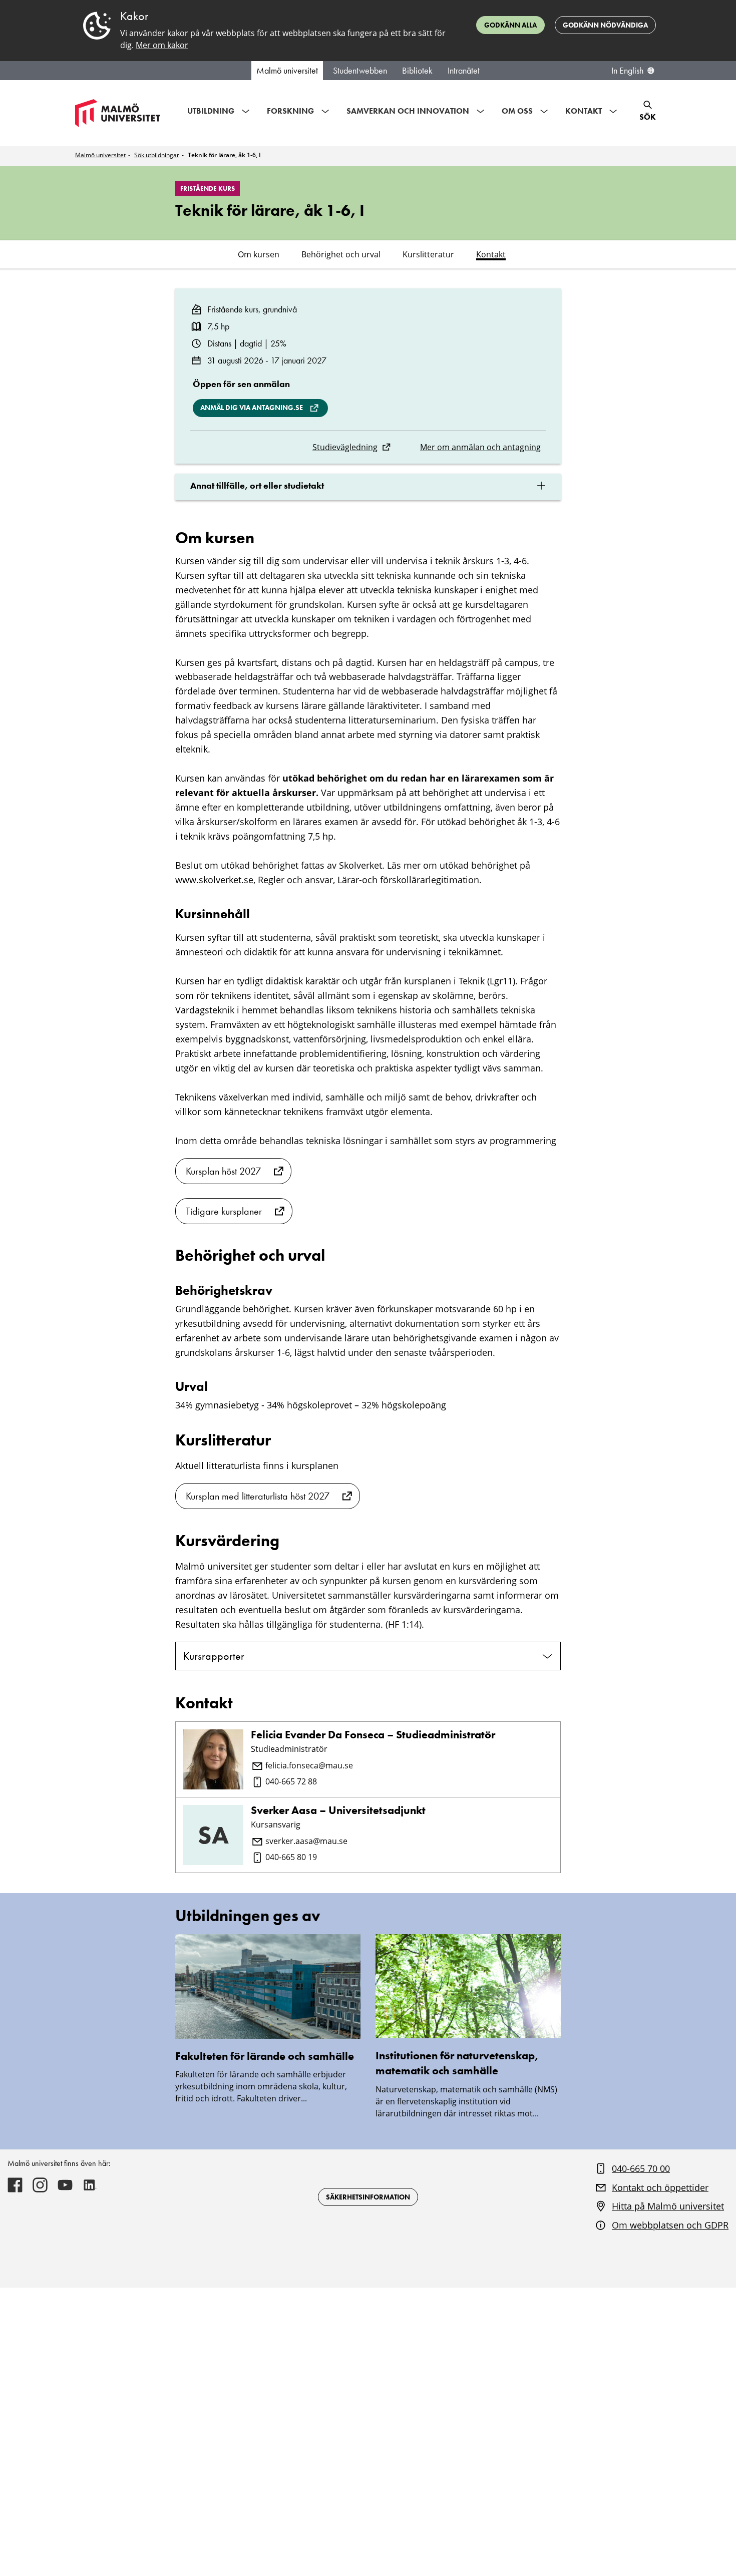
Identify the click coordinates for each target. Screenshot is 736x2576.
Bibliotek (417, 71)
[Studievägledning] (386, 447)
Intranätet (464, 71)
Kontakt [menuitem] (584, 111)
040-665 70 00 (641, 2168)
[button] (368, 487)
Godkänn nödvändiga (605, 25)
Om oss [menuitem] (517, 111)
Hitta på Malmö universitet (668, 2206)
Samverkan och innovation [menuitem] (408, 111)
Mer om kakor (162, 45)
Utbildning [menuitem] (211, 111)
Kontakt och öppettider (660, 2187)
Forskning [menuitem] (290, 111)
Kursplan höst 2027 (223, 1171)
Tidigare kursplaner (224, 1211)
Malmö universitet (287, 71)
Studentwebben (360, 71)
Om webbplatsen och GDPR (670, 2225)
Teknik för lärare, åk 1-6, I (224, 155)
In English (627, 71)
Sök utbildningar (157, 155)
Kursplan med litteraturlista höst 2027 (258, 1496)
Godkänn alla (510, 25)
